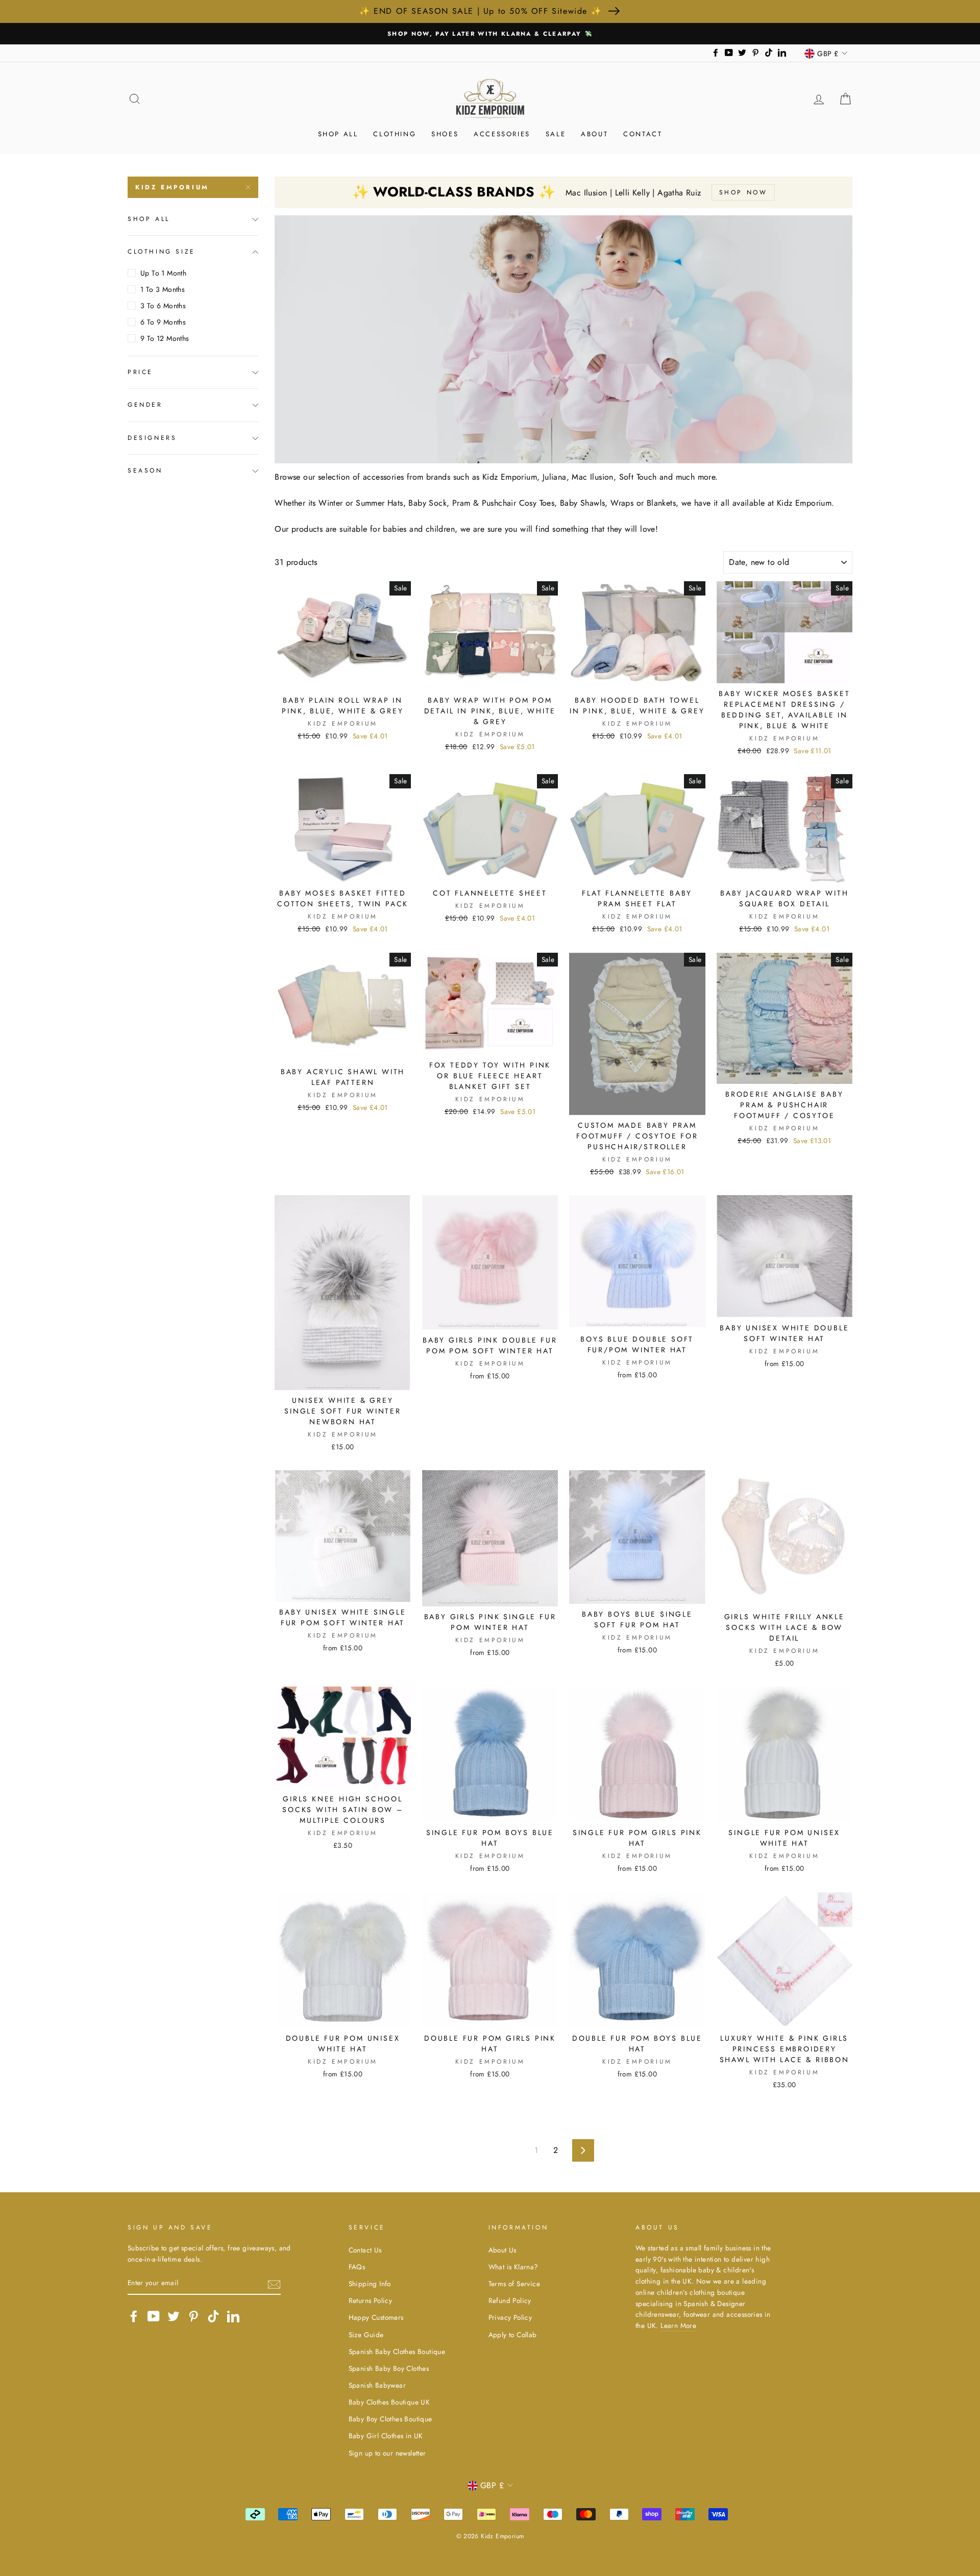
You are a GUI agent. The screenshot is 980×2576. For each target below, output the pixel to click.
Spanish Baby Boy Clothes (389, 2368)
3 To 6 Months (163, 306)
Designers (152, 438)
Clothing (395, 134)
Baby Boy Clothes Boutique (390, 2419)
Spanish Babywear (377, 2385)
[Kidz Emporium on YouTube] (154, 2316)
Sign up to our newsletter (387, 2453)
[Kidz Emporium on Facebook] (134, 2316)
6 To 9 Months (163, 322)
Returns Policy (371, 2300)
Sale (556, 134)
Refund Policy (510, 2300)
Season (145, 470)
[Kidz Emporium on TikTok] (213, 2316)
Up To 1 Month (163, 273)
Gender (145, 405)
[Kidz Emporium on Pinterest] (193, 2316)
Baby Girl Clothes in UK (386, 2436)
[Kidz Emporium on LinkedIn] (233, 2316)
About (594, 134)
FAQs (357, 2267)
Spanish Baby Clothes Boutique (397, 2351)
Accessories (502, 134)
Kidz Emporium (172, 187)
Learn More (678, 2325)
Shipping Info (370, 2284)
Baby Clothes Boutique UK (389, 2402)
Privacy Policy (510, 2317)
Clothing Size (162, 252)
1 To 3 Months (163, 289)
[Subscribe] (274, 2284)
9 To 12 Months (165, 338)
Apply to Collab (513, 2335)
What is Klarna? (513, 2267)
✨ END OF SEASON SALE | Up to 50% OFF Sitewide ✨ (481, 11)
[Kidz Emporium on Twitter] (174, 2316)
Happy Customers (376, 2317)
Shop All (338, 134)
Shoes (445, 134)
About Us (503, 2250)
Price (140, 372)
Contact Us (365, 2250)
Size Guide (366, 2335)
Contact (643, 134)
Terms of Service (514, 2284)
